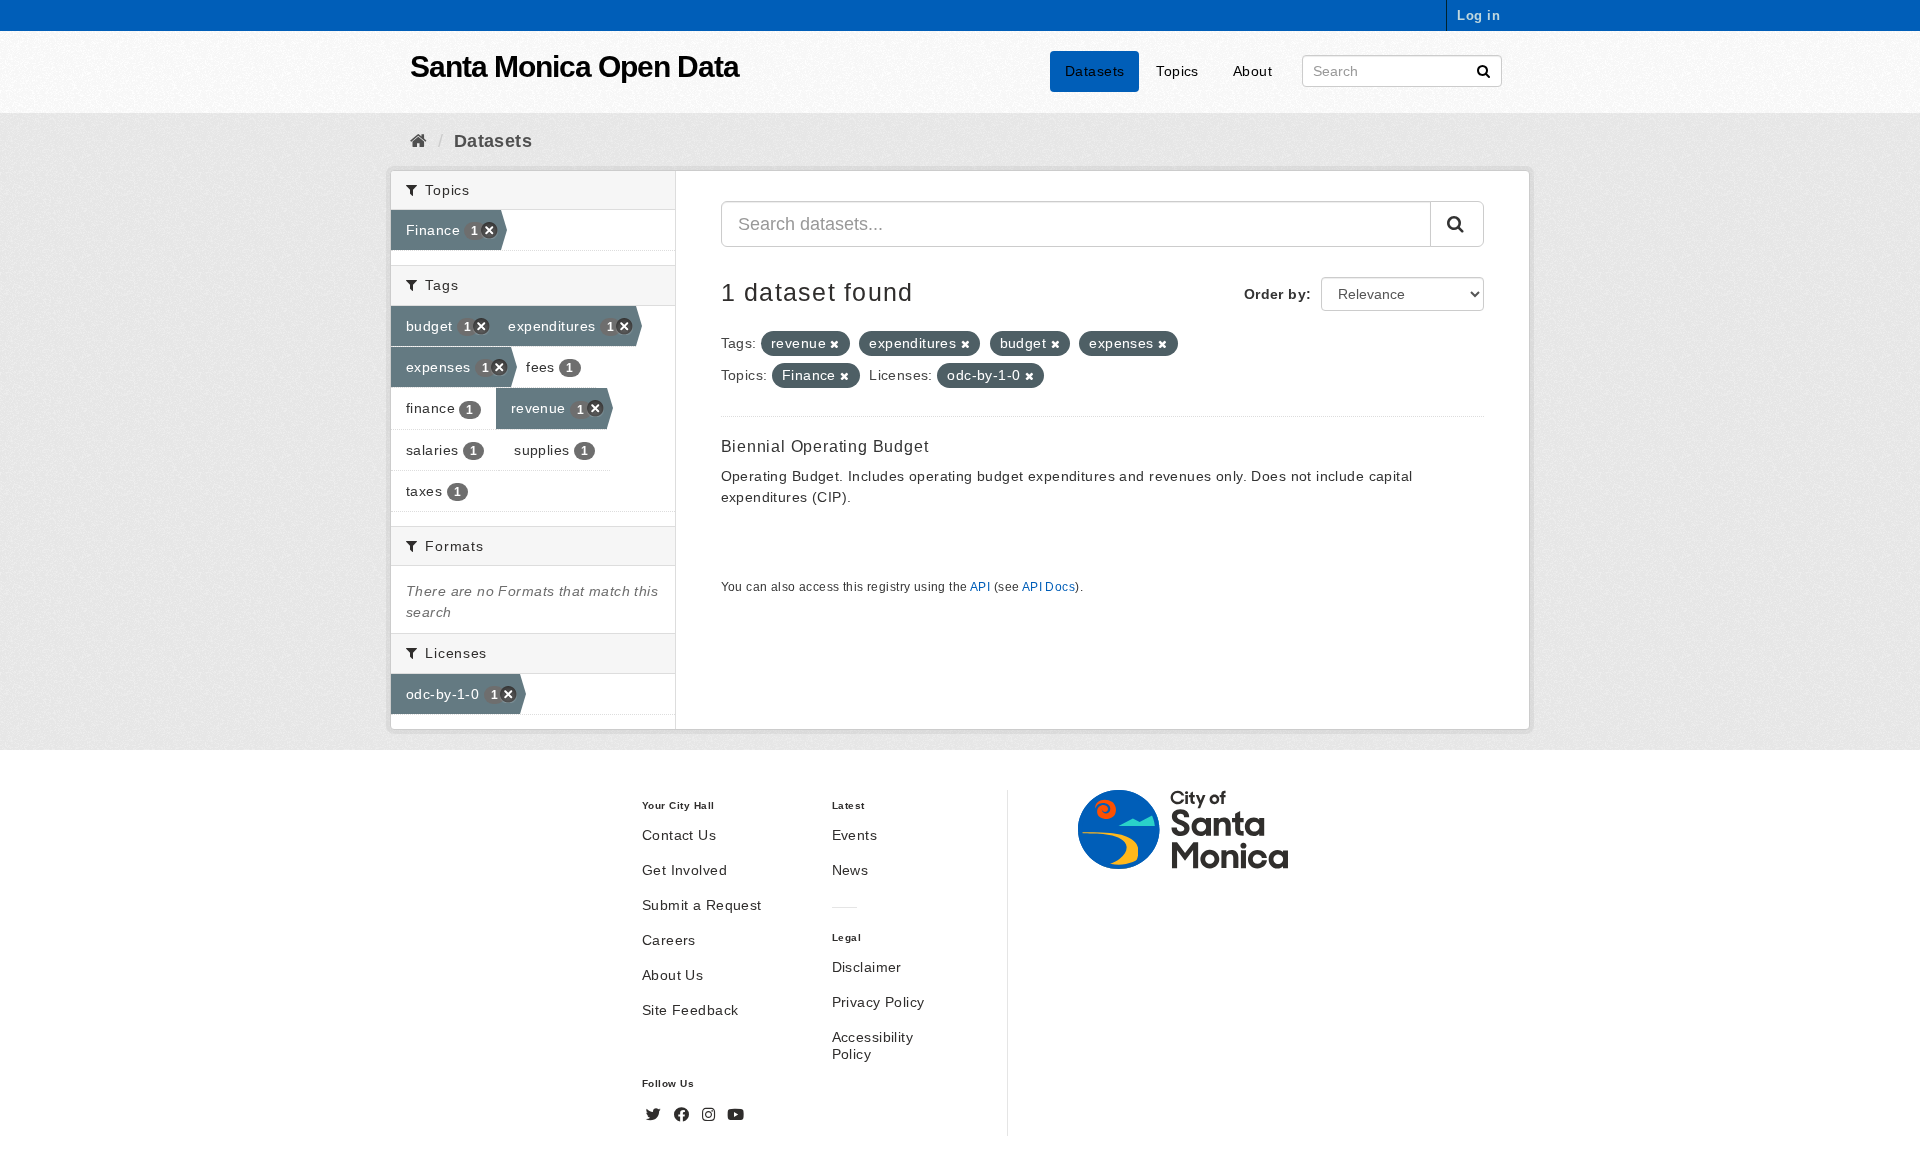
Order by (1275, 294)
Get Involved (684, 870)
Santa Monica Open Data (574, 66)
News (850, 870)
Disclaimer (867, 967)
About (1252, 71)
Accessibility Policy (872, 1045)
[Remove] (834, 344)
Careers (669, 940)
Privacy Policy (878, 1002)
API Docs (1048, 587)
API (980, 587)
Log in (1478, 15)
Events (855, 835)
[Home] (418, 141)
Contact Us (679, 835)
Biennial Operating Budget (825, 446)
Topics (1177, 71)
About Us (672, 975)
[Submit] (1483, 69)
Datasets (1094, 71)
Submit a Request (702, 905)
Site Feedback (690, 1010)
